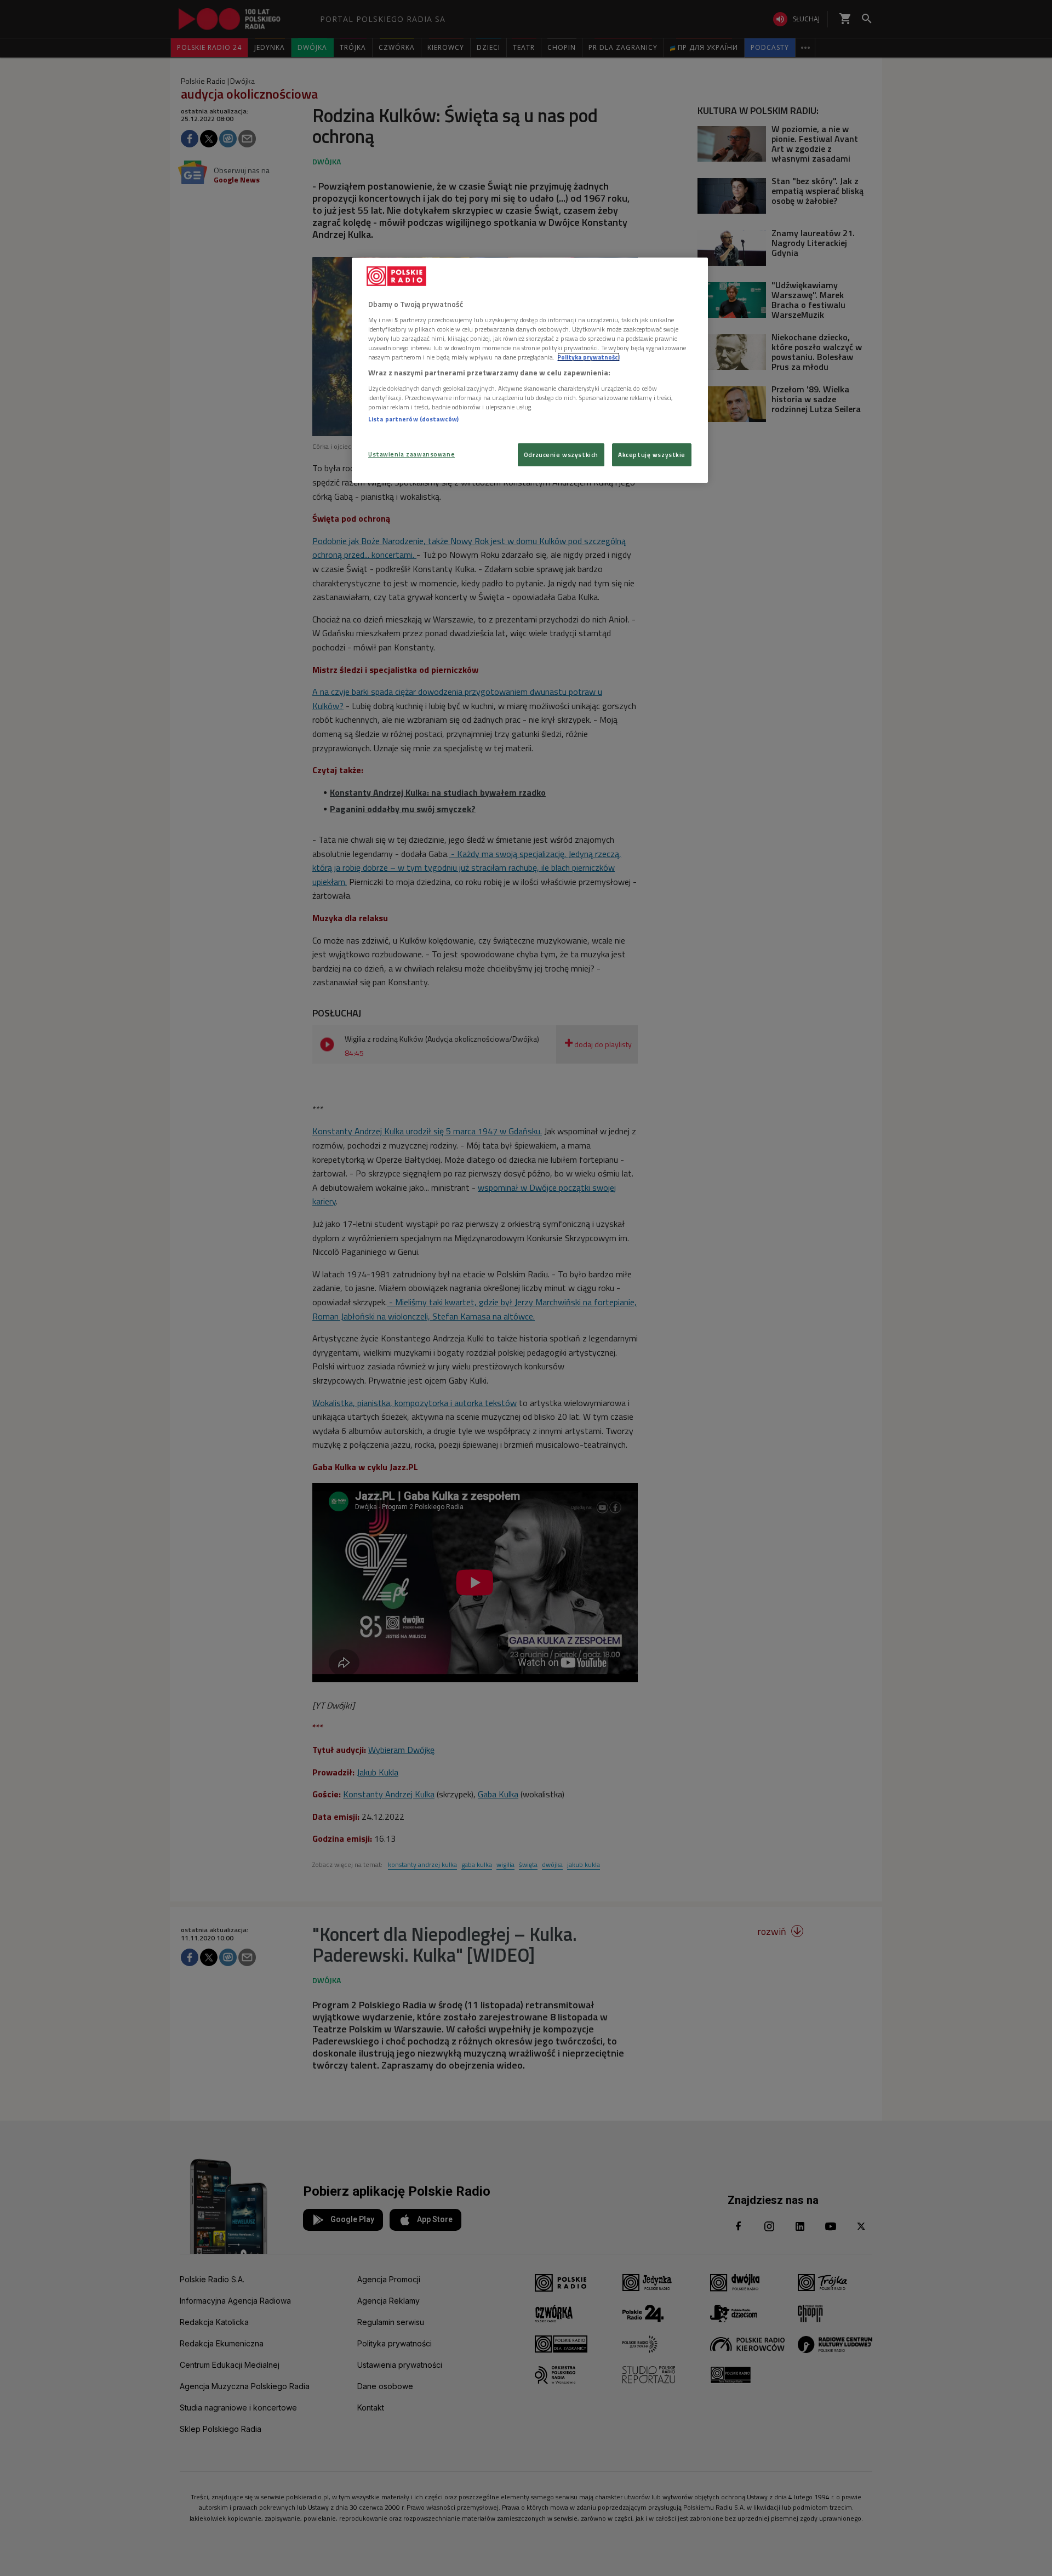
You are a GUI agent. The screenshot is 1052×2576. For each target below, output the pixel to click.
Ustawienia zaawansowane (411, 454)
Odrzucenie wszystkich (561, 455)
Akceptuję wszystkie (652, 455)
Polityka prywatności (588, 357)
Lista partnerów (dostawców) (413, 419)
